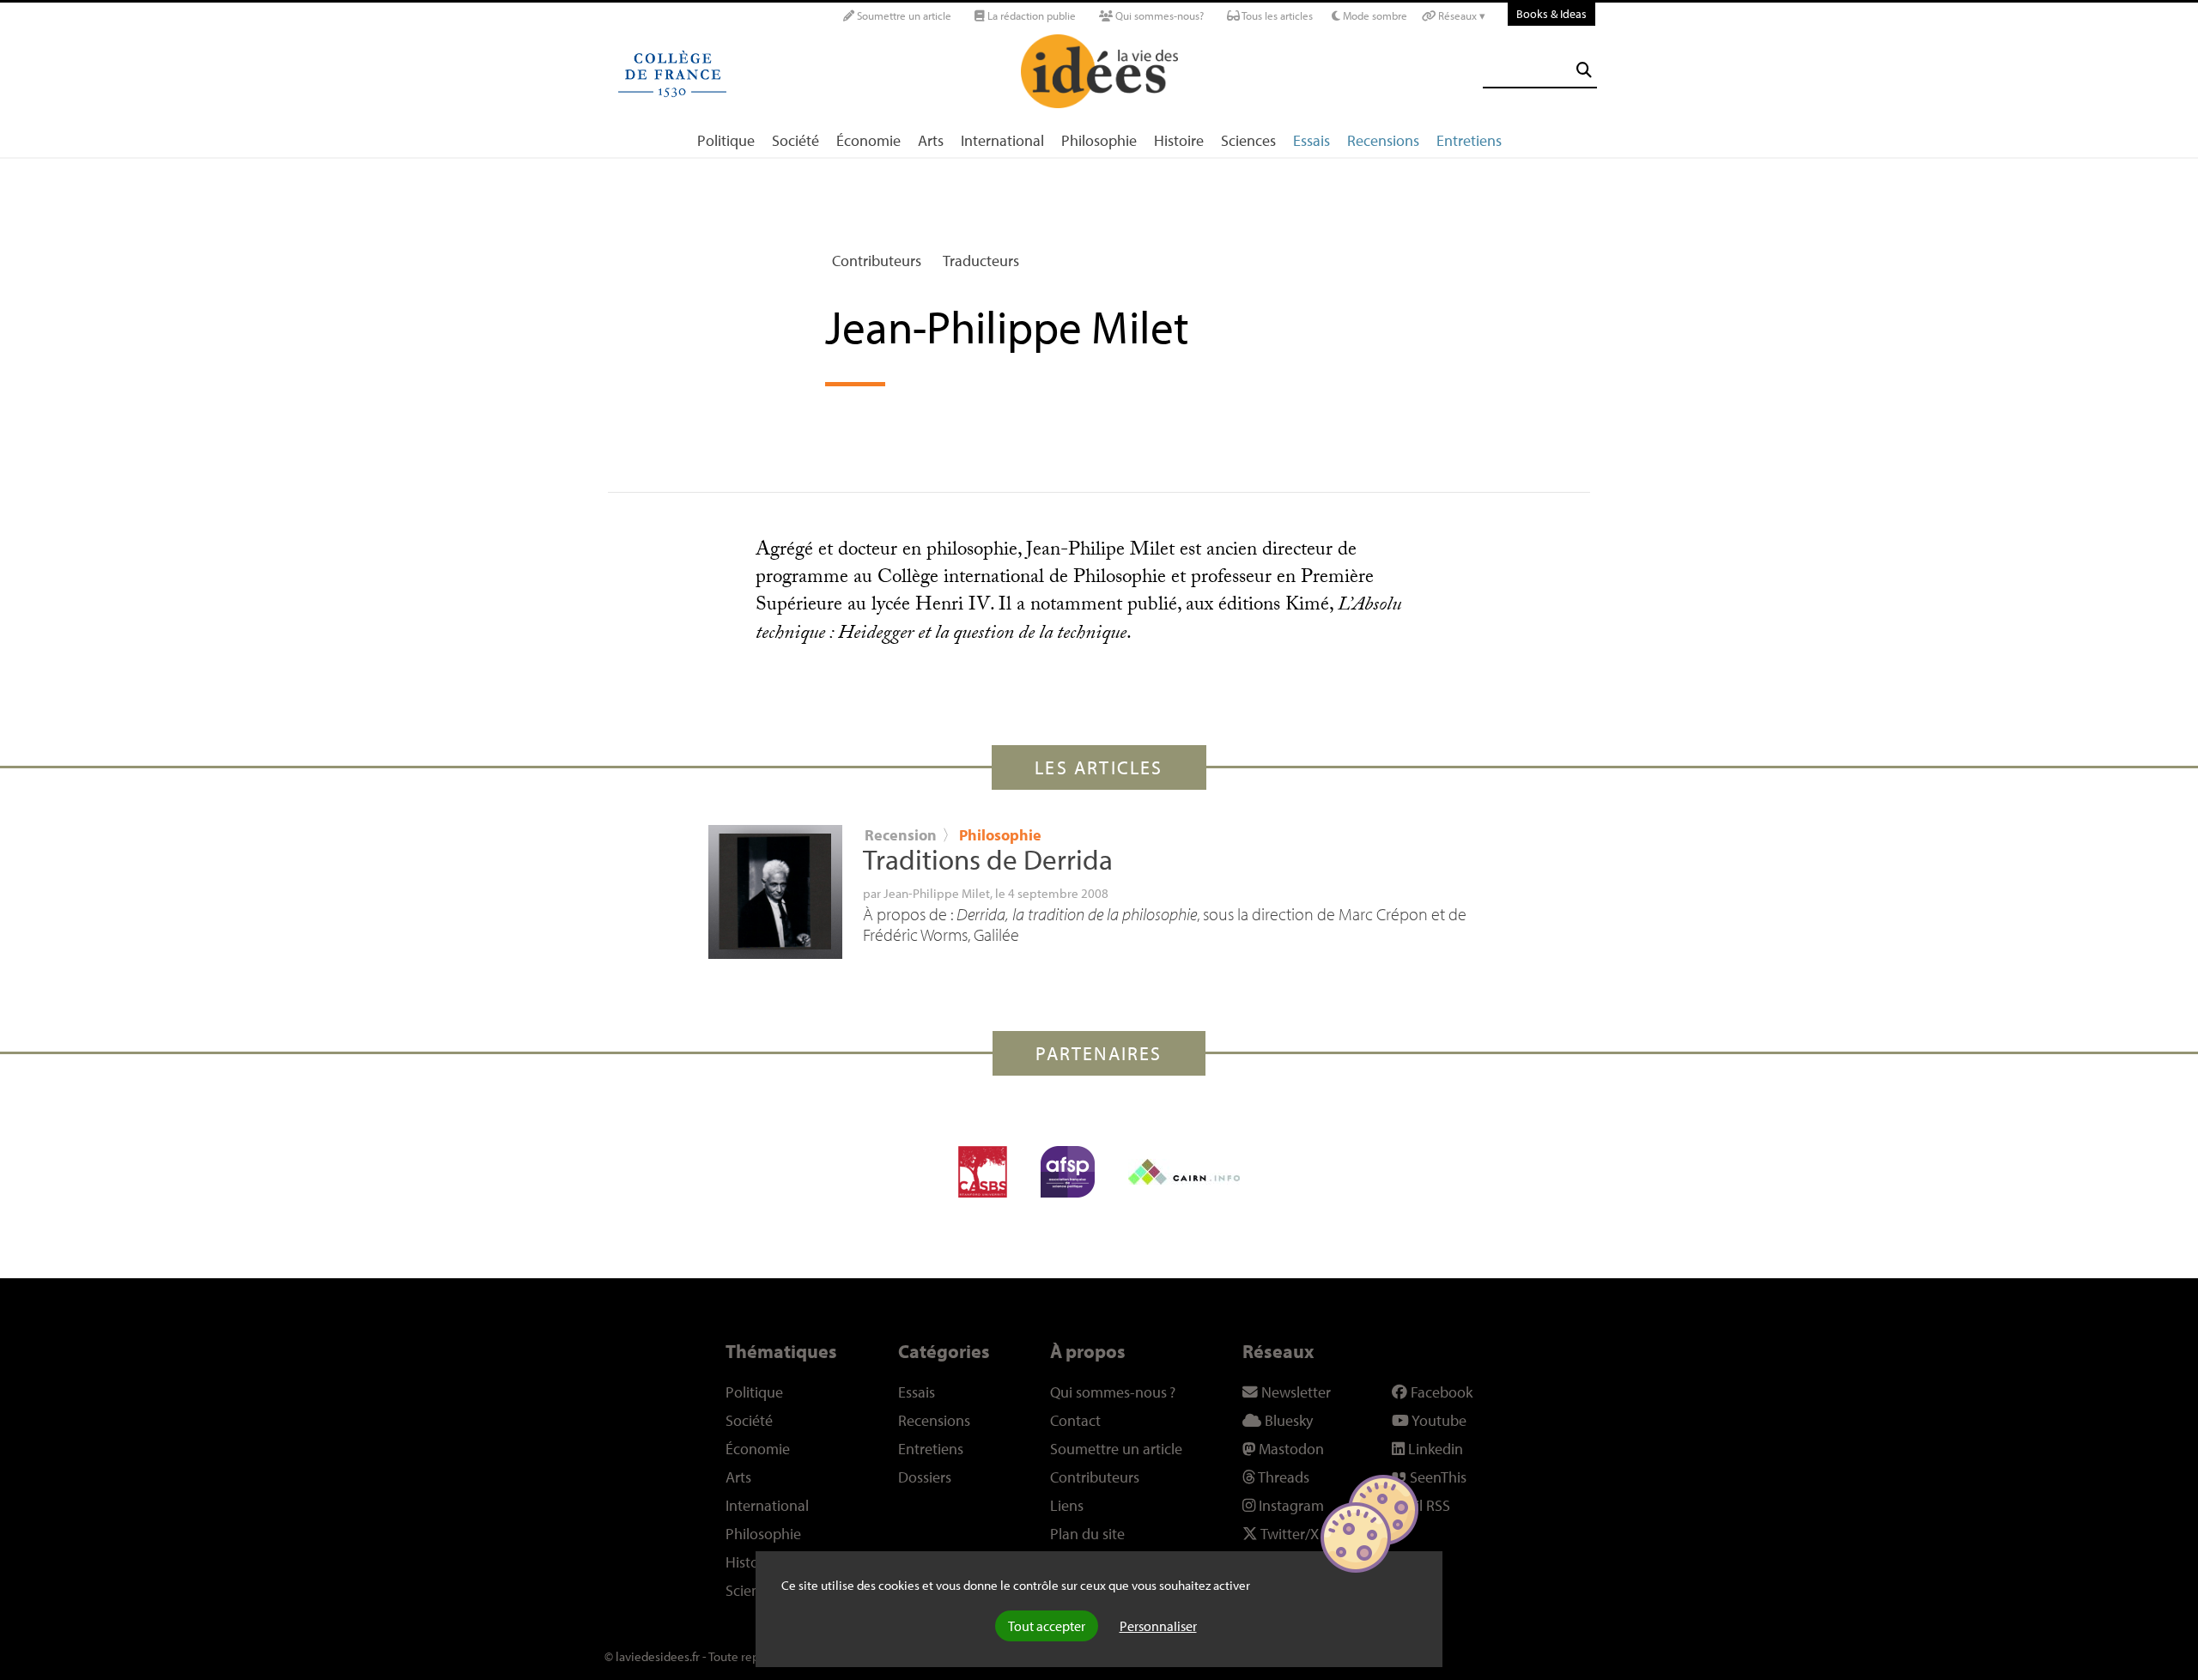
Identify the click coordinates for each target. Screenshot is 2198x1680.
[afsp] (1068, 1172)
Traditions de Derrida (988, 859)
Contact (1075, 1420)
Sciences (1248, 140)
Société (795, 140)
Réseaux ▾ (1460, 15)
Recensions (1383, 140)
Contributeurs (877, 261)
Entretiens (1469, 140)
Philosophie (1099, 140)
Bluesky (1287, 1420)
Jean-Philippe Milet (937, 893)
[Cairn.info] (1184, 1172)
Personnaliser (1158, 1626)
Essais (1312, 140)
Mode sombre (1374, 15)
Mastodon (1290, 1449)
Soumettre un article (903, 15)
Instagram (1290, 1505)
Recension (901, 835)
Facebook (1440, 1392)
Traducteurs (981, 261)
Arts (931, 140)
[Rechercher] (1584, 70)
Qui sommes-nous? (1158, 15)
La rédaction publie (1030, 15)
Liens (1067, 1505)
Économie (868, 140)
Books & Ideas (1551, 13)
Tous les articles (1276, 15)
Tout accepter (1047, 1626)
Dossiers (925, 1477)
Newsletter (1294, 1392)
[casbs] (983, 1172)
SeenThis (1436, 1477)
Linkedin (1434, 1449)
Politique (726, 140)
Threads (1282, 1477)
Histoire (1179, 140)
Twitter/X (1288, 1534)
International (1002, 140)
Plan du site (1087, 1534)
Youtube (1438, 1420)
